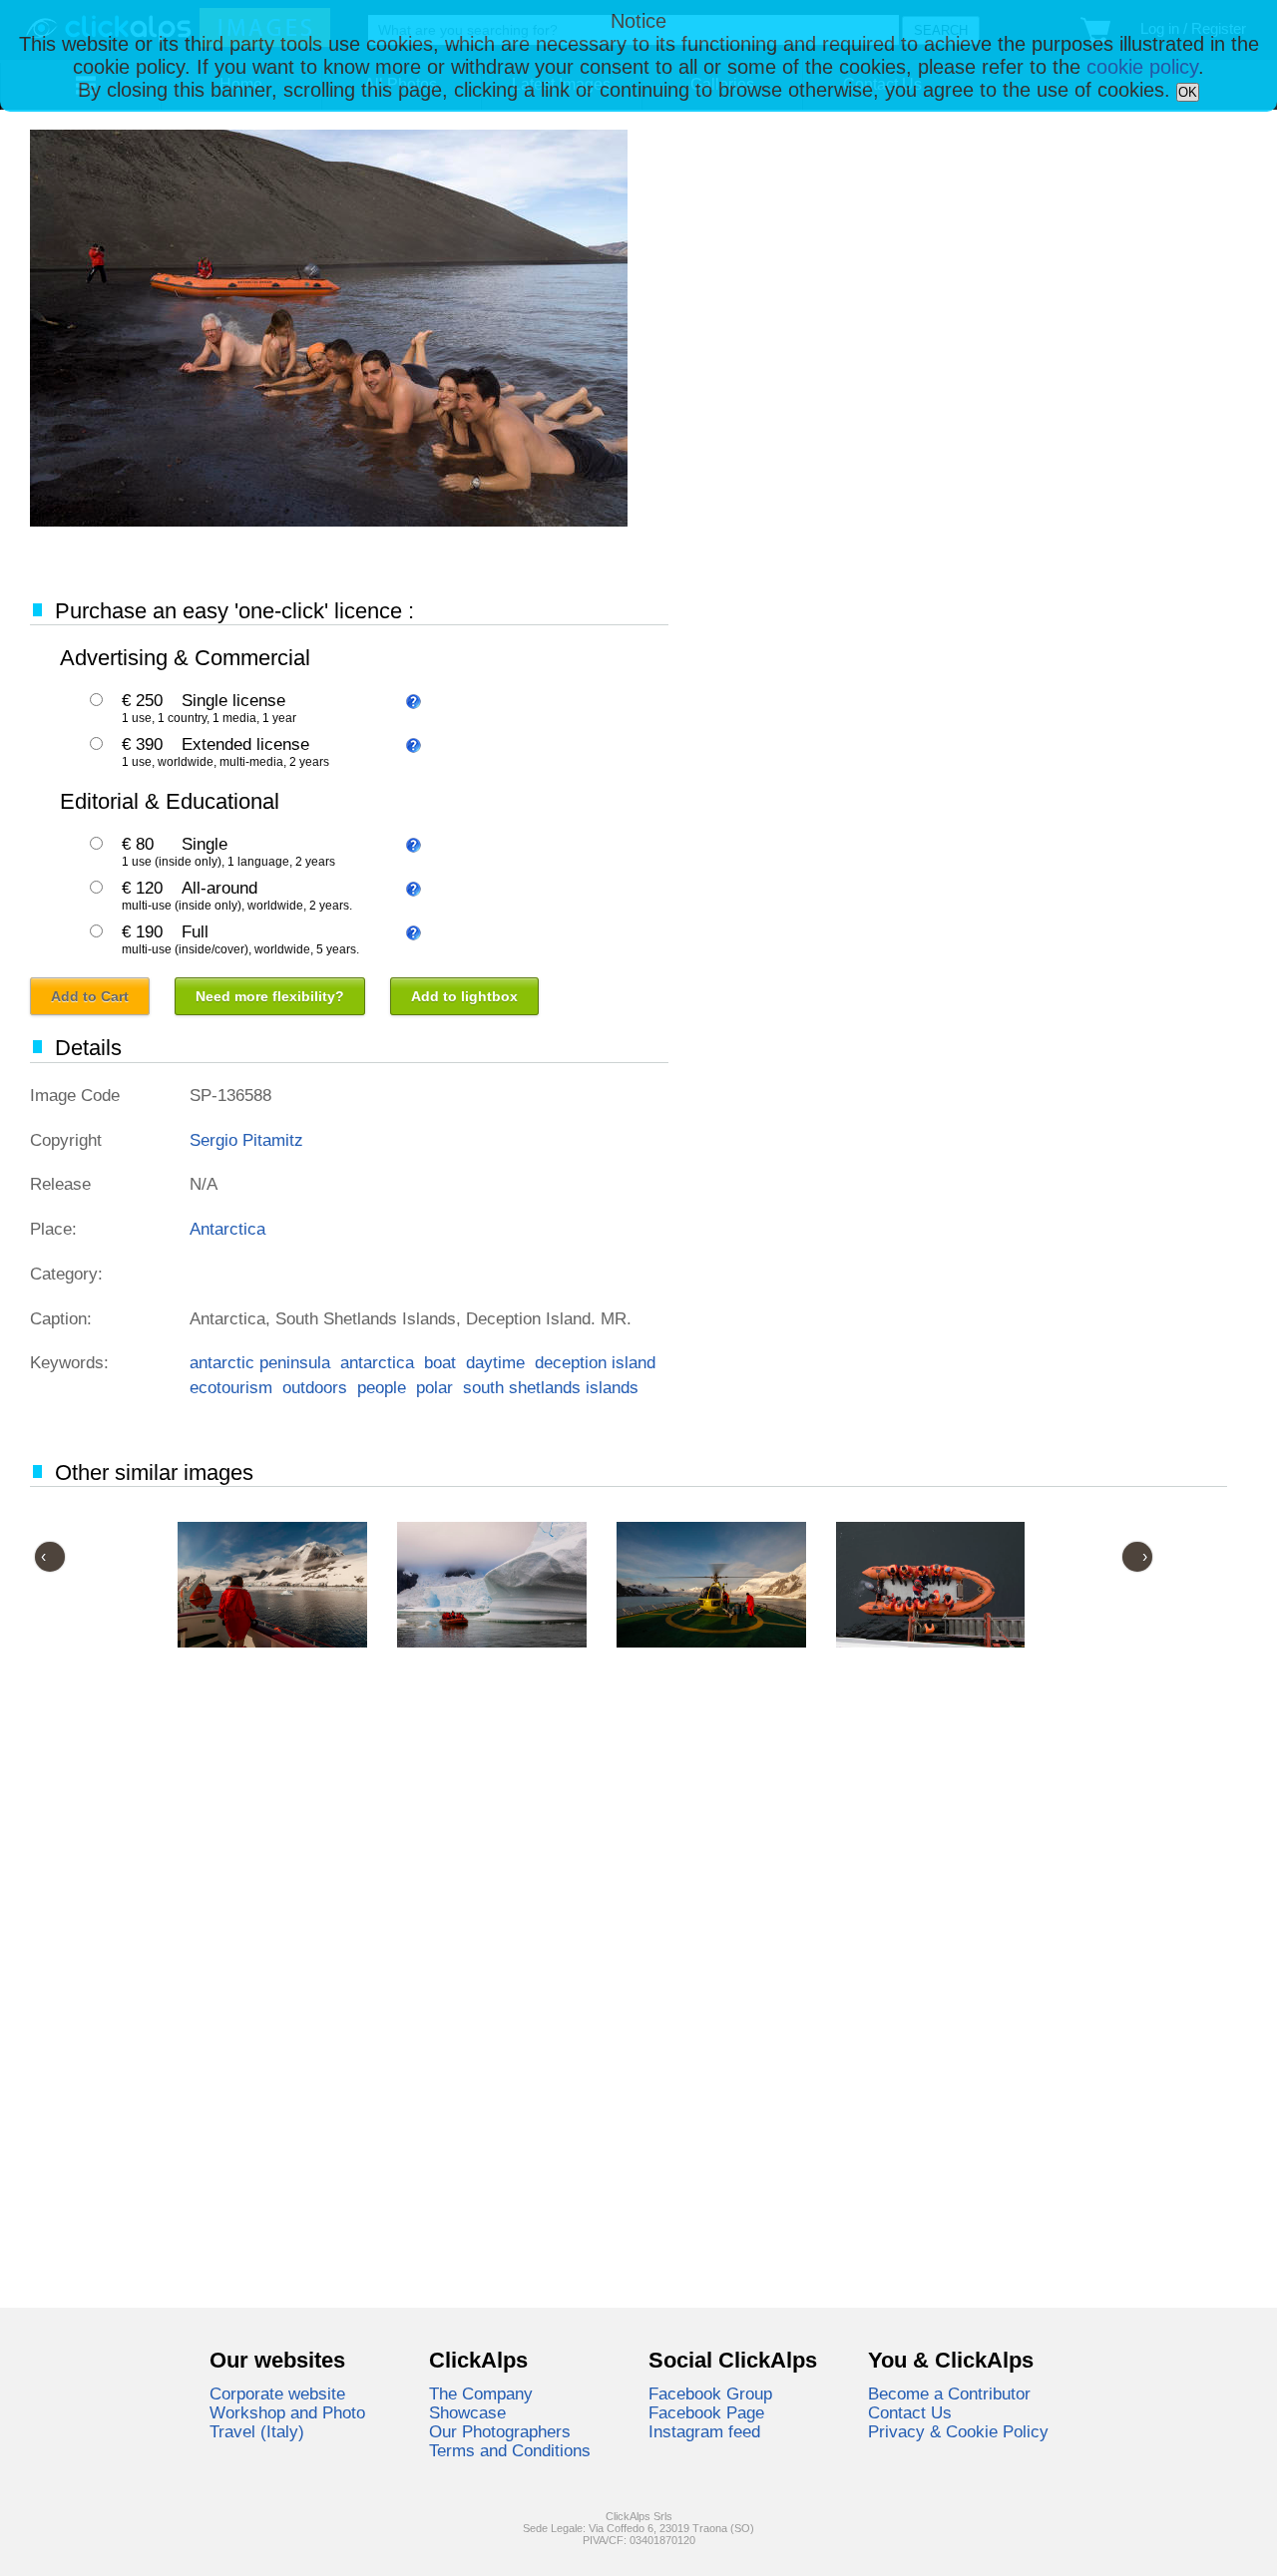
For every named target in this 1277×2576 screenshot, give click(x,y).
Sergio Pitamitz (246, 1140)
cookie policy (1142, 67)
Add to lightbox (464, 996)
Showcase (467, 2412)
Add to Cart (90, 996)
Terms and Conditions (510, 2450)
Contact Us (910, 2412)
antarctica (377, 1362)
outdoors (315, 1387)
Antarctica (227, 1229)
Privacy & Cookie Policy (958, 2431)
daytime (495, 1362)
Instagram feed (704, 2431)
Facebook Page (706, 2412)
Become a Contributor (949, 2393)
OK (1188, 92)
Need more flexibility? (270, 996)
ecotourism (231, 1387)
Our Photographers (500, 2431)
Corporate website (277, 2393)
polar (434, 1387)
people (382, 1387)
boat (440, 1362)
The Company (481, 2393)
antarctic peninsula (260, 1362)
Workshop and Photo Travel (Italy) (287, 2422)
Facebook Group (710, 2393)
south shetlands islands (551, 1387)
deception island (595, 1362)
